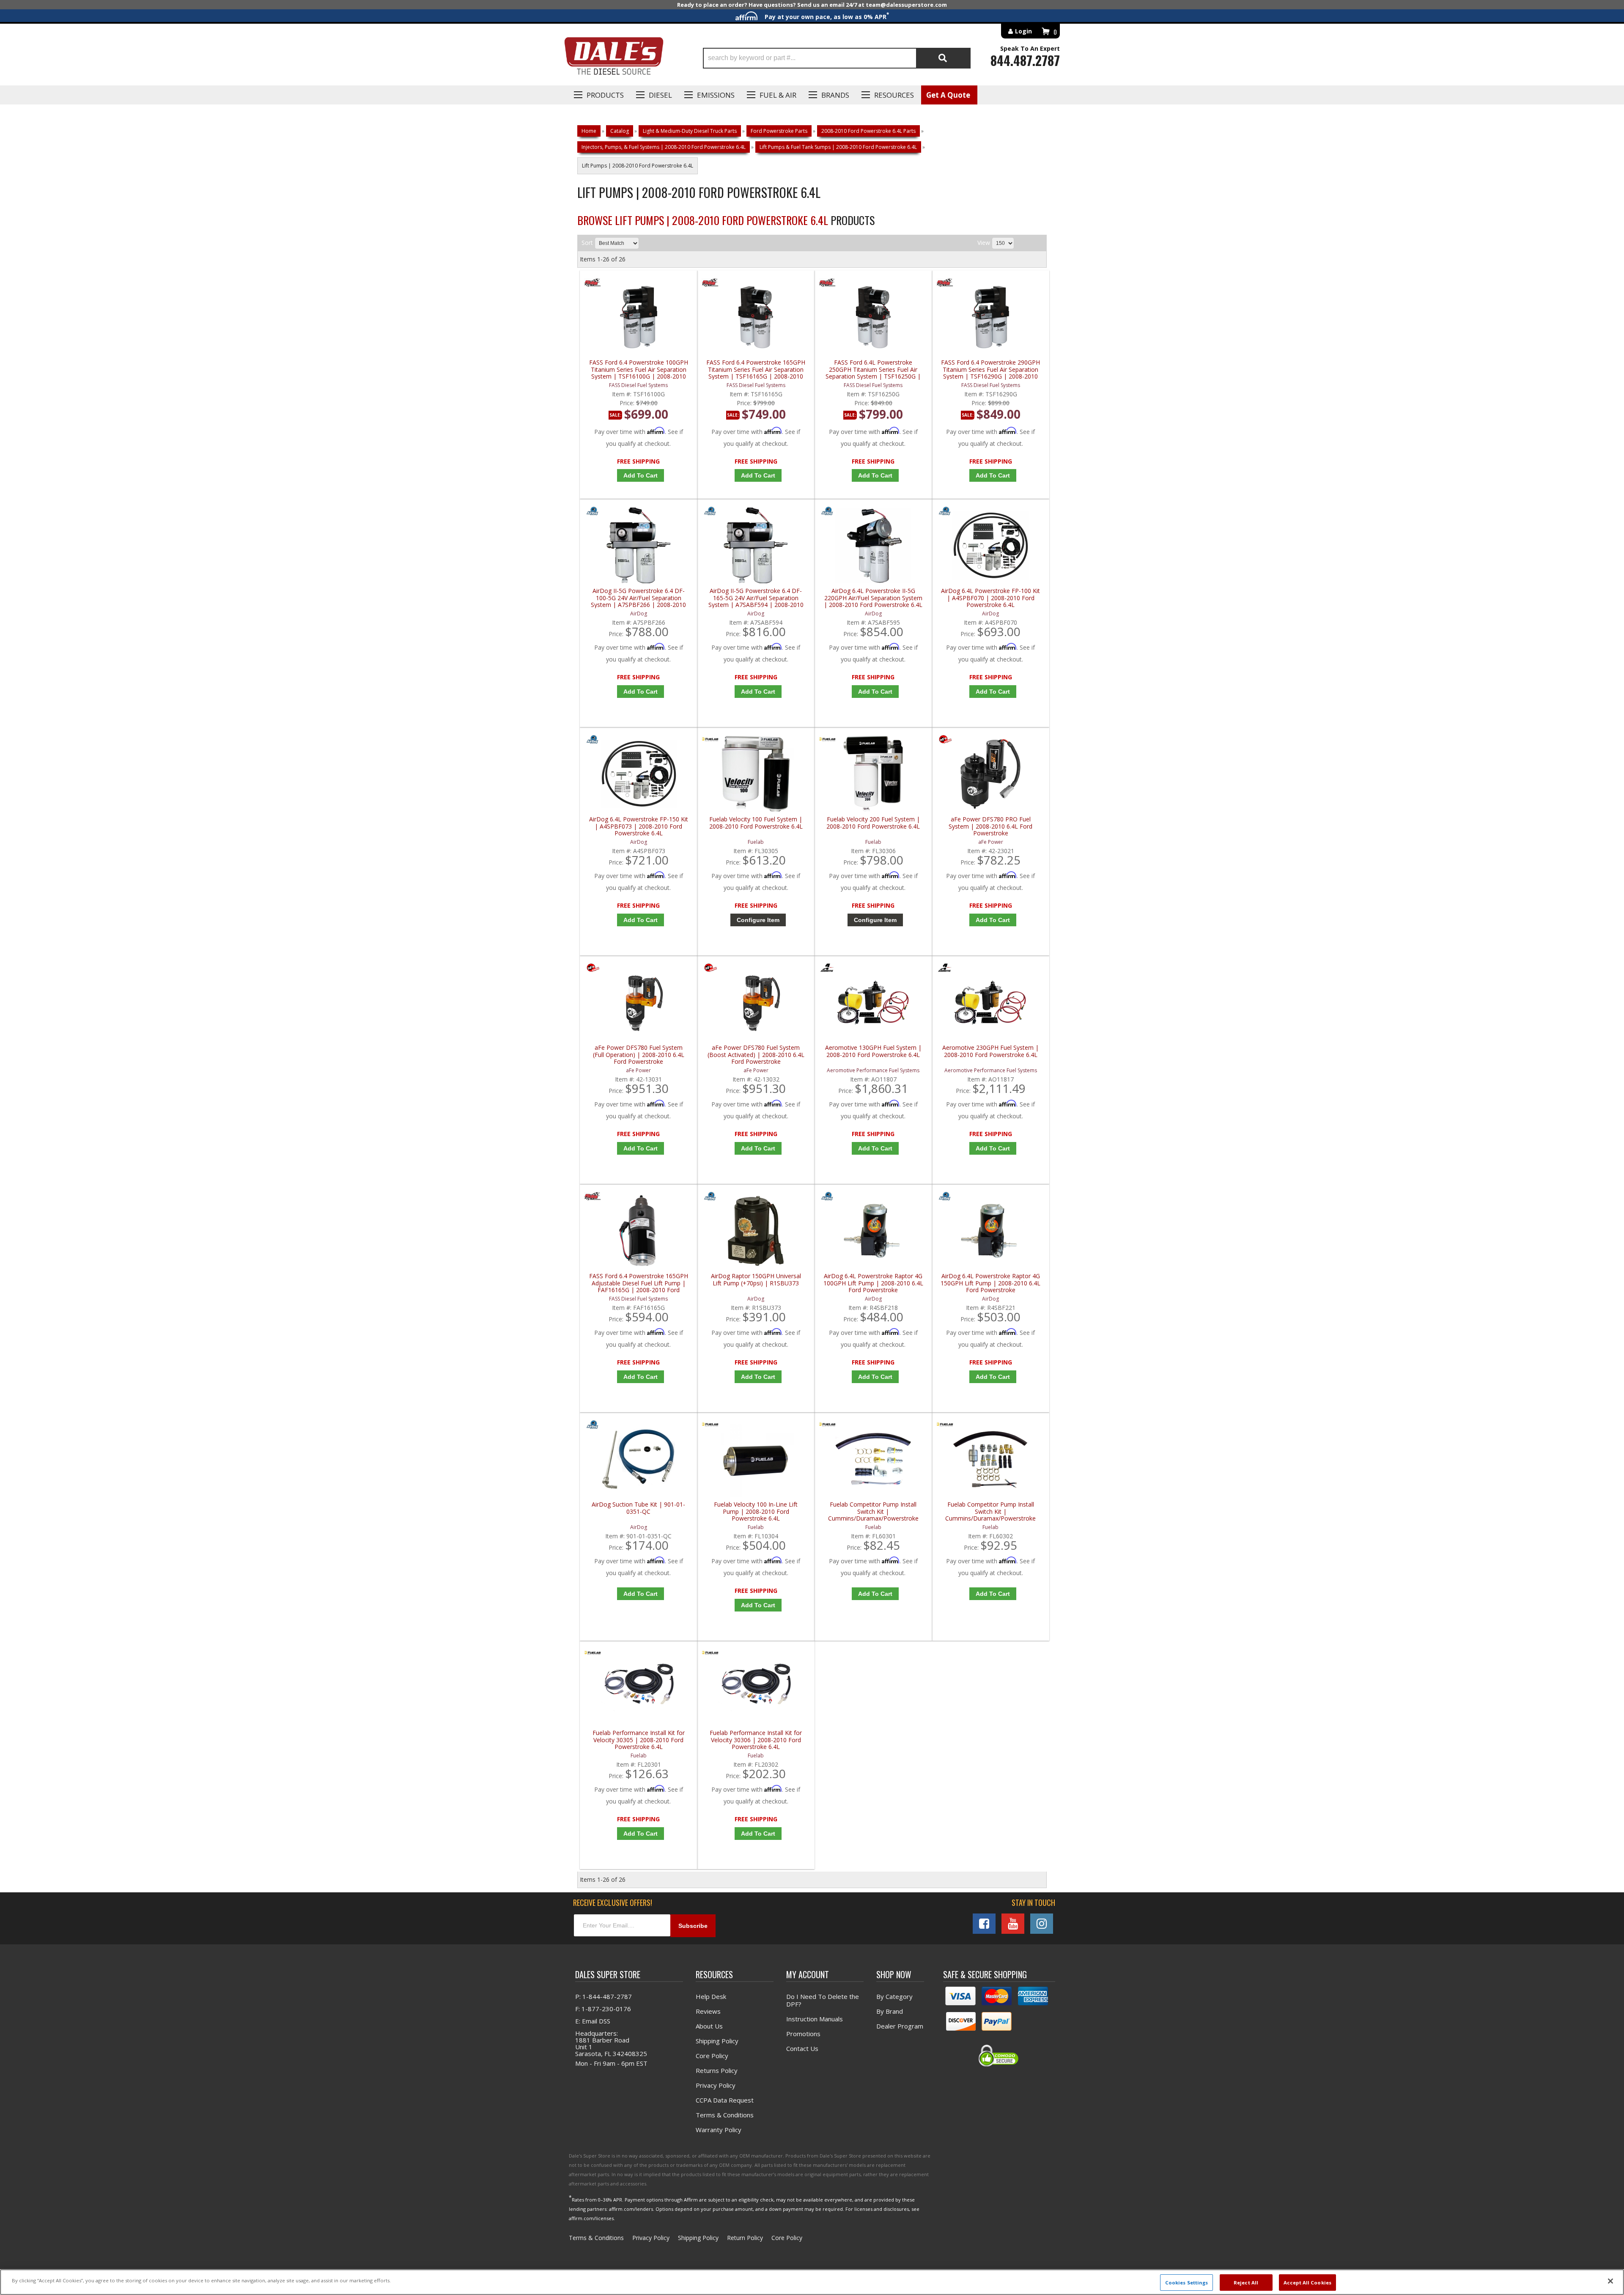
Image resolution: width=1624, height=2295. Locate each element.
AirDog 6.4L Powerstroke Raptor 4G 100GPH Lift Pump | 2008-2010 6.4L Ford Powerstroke (873, 1283)
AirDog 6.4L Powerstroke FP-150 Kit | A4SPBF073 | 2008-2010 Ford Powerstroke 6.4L (639, 826)
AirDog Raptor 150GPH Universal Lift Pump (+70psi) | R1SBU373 (756, 1280)
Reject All (1246, 2282)
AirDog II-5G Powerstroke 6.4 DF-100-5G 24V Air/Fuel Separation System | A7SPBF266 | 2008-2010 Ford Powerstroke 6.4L (638, 598)
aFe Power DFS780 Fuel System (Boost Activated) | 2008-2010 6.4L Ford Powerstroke (756, 1055)
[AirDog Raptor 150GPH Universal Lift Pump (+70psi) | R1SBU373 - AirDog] (710, 1198)
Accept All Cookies (1307, 2282)
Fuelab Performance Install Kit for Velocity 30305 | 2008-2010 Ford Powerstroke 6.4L (639, 1740)
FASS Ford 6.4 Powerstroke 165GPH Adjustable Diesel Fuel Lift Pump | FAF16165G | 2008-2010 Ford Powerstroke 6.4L (639, 1283)
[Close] (1610, 2281)
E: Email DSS (593, 2021)
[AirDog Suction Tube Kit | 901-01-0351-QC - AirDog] (593, 1426)
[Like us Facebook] (984, 1924)
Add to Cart (641, 475)
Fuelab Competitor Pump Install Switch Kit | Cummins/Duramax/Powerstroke (873, 1511)
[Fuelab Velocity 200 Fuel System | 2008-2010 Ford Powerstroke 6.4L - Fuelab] (827, 741)
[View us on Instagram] (1042, 1924)
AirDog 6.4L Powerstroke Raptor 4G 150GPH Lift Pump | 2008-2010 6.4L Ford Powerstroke (990, 1283)
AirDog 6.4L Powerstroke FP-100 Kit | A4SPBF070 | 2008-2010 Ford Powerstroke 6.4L (990, 598)
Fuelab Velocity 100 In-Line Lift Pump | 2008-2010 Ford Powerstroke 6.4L (756, 1511)
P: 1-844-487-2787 (604, 1996)
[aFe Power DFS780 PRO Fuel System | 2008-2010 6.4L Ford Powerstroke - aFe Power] (945, 741)
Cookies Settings (1187, 2282)
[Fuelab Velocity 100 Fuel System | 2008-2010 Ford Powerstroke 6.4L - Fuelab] (710, 741)
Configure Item (758, 920)
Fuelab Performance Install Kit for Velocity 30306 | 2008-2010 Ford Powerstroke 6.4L (756, 1740)
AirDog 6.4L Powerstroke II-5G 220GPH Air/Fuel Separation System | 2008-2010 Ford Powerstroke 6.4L (873, 598)
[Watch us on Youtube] (1013, 1924)
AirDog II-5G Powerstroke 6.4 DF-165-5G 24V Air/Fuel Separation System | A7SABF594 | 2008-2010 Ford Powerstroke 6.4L (756, 598)
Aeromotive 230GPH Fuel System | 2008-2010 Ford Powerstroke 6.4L (990, 1051)
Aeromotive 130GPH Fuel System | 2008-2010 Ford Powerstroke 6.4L (873, 1051)
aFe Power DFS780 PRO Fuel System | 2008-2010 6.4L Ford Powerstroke (990, 826)
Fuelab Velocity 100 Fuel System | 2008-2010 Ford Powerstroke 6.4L (756, 823)
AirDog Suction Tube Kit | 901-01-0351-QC (638, 1508)
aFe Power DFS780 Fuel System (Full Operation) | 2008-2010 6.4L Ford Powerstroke (639, 1055)
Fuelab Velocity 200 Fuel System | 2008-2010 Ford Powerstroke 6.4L (873, 823)
